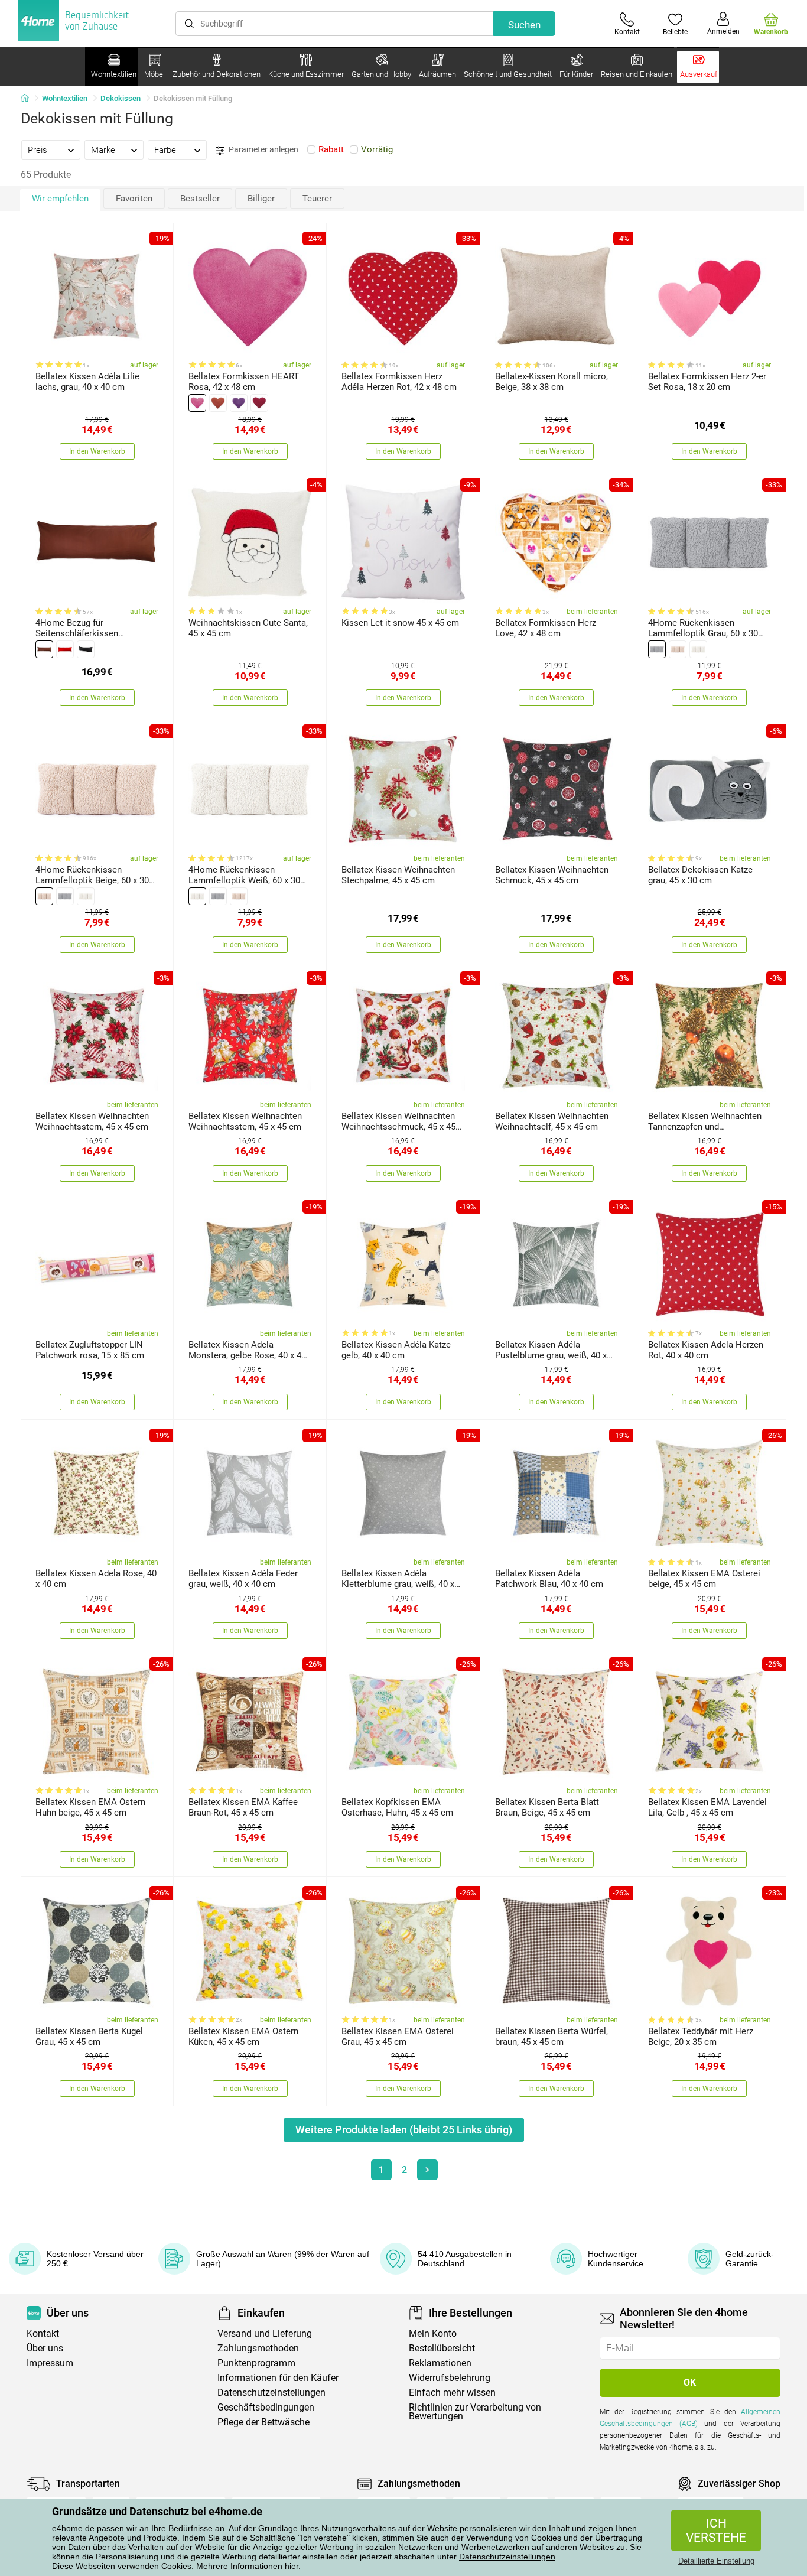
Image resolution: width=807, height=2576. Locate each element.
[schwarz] (86, 649)
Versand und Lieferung (265, 2333)
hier (292, 2566)
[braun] (44, 649)
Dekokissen (121, 98)
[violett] (239, 403)
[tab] (51, 149)
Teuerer (317, 199)
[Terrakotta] (218, 403)
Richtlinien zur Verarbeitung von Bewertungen (475, 2412)
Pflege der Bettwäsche (263, 2422)
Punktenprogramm (256, 2363)
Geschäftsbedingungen (266, 2407)
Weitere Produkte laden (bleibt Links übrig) (404, 2130)
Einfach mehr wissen (452, 2393)
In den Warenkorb (97, 451)
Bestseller (200, 199)
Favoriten (134, 199)
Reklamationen (440, 2363)
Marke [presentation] (103, 150)
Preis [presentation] (38, 150)
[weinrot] (259, 403)
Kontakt (43, 2333)
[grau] (657, 649)
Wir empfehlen (60, 199)
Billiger (261, 199)
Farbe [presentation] (165, 150)
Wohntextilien (65, 98)
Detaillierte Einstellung (716, 2561)
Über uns (45, 2348)
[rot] (65, 649)
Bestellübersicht (442, 2348)
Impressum (50, 2363)
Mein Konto (433, 2333)
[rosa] (197, 403)
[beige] (678, 649)
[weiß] (698, 649)
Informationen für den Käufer (278, 2378)
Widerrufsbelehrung (450, 2378)
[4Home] (29, 99)
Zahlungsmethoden (258, 2348)
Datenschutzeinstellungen (507, 2557)
